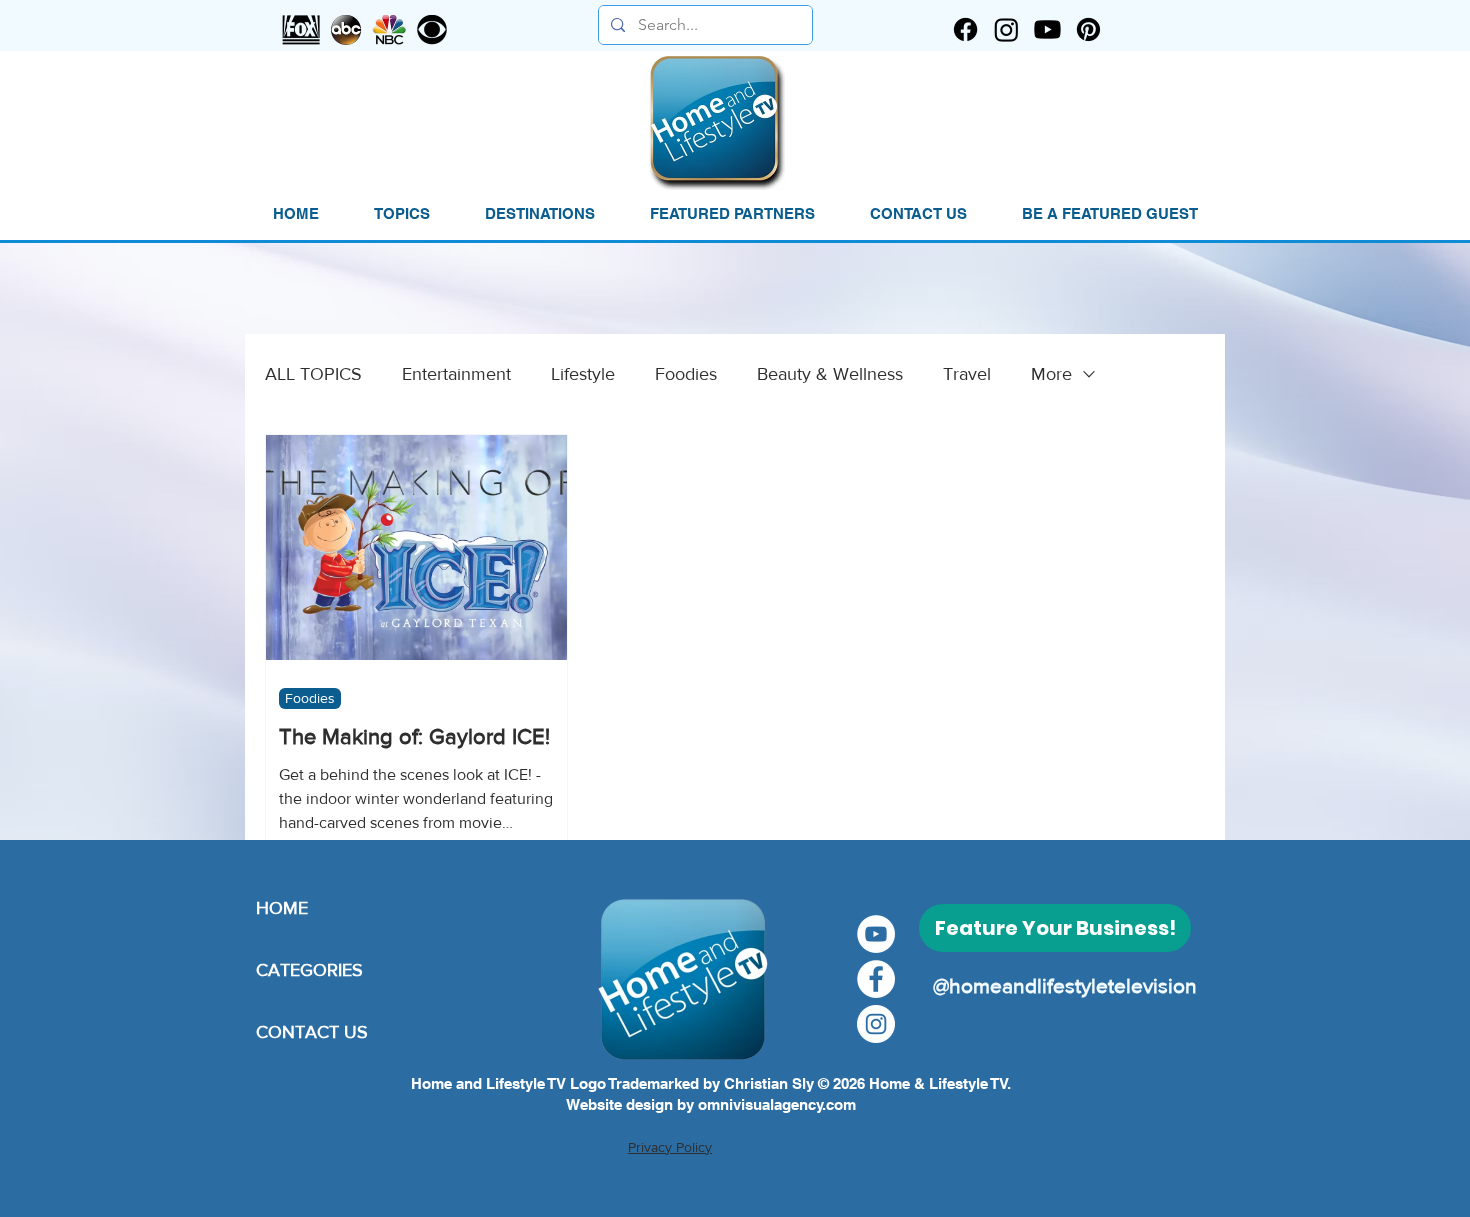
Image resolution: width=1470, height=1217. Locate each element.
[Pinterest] (1088, 29)
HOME (282, 908)
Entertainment (456, 374)
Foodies (686, 374)
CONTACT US (312, 1032)
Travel (967, 374)
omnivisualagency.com (777, 1104)
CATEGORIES (309, 970)
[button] (401, 214)
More (1051, 374)
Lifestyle (583, 374)
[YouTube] (876, 934)
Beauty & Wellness (830, 374)
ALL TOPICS (313, 374)
